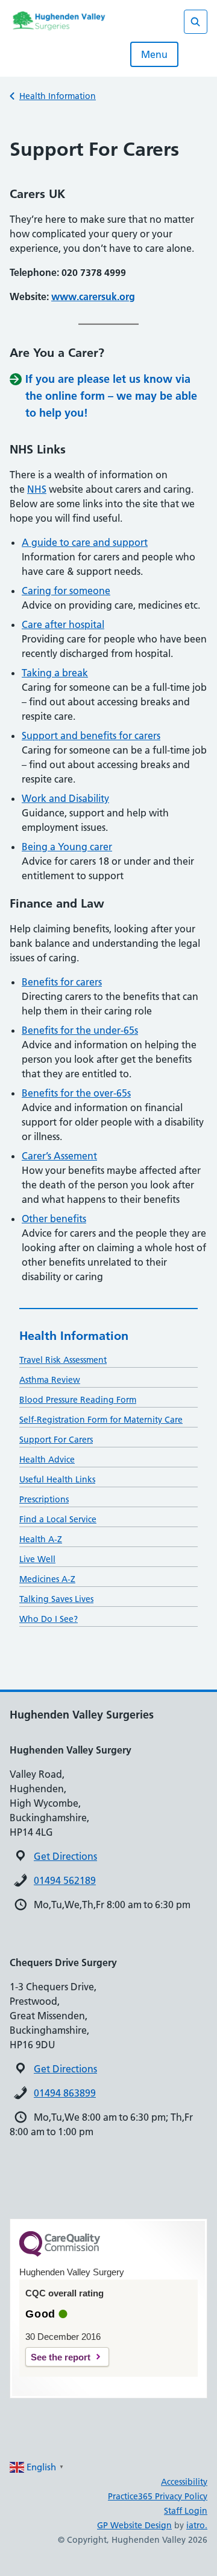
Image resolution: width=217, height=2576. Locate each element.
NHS (37, 489)
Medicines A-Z (47, 1579)
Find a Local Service (58, 1519)
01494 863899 (65, 2093)
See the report (61, 2357)
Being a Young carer (67, 847)
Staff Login (186, 2511)
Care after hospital (63, 624)
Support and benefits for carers (91, 735)
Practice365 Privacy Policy (158, 2496)
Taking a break (55, 673)
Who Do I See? (49, 1619)
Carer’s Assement (59, 1156)
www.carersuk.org (93, 296)
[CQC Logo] (60, 2254)
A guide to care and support (85, 542)
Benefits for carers (62, 982)
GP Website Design (134, 2525)
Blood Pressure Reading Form (78, 1400)
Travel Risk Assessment (63, 1360)
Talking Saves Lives (56, 1599)
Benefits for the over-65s (76, 1093)
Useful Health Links (57, 1479)
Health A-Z (41, 1539)
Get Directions (65, 1856)
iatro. (197, 2525)
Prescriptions (44, 1499)
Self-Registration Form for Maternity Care (101, 1420)
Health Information (58, 96)
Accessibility (184, 2482)
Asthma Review (50, 1380)
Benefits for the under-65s (80, 1030)
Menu (154, 54)
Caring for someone (66, 591)
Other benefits (54, 1219)
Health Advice (47, 1459)
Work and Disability (65, 798)
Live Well (37, 1559)
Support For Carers (56, 1440)
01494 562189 (65, 1880)
